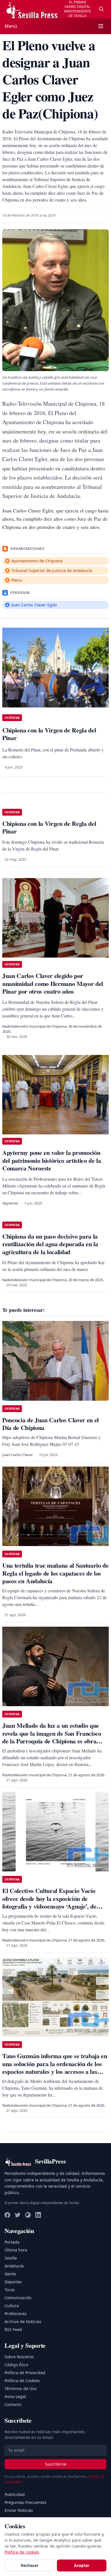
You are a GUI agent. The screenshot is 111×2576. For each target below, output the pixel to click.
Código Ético (16, 2365)
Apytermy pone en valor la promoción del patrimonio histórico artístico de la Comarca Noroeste (52, 1160)
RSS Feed (13, 2329)
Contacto (13, 2404)
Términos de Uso (20, 2388)
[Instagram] (28, 2215)
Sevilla (11, 2258)
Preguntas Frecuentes (25, 2502)
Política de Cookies (22, 2381)
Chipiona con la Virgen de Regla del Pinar (49, 827)
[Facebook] (7, 2215)
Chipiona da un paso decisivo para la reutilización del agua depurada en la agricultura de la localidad (50, 1244)
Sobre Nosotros (19, 2357)
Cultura (12, 2306)
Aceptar (82, 2565)
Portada (12, 2242)
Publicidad (15, 2494)
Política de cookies (22, 2552)
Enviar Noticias (19, 2510)
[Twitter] (18, 2215)
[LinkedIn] (38, 2215)
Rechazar (30, 2565)
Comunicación (18, 2298)
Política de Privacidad (25, 2373)
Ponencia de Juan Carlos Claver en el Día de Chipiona (51, 1424)
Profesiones (16, 2314)
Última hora (16, 2250)
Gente (10, 2274)
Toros (10, 2290)
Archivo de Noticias (23, 2321)
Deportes (13, 2282)
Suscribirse (56, 2464)
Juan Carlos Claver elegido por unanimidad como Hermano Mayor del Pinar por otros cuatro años (53, 983)
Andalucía (14, 2266)
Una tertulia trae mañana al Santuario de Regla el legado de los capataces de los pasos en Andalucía (55, 1573)
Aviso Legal (15, 2396)
